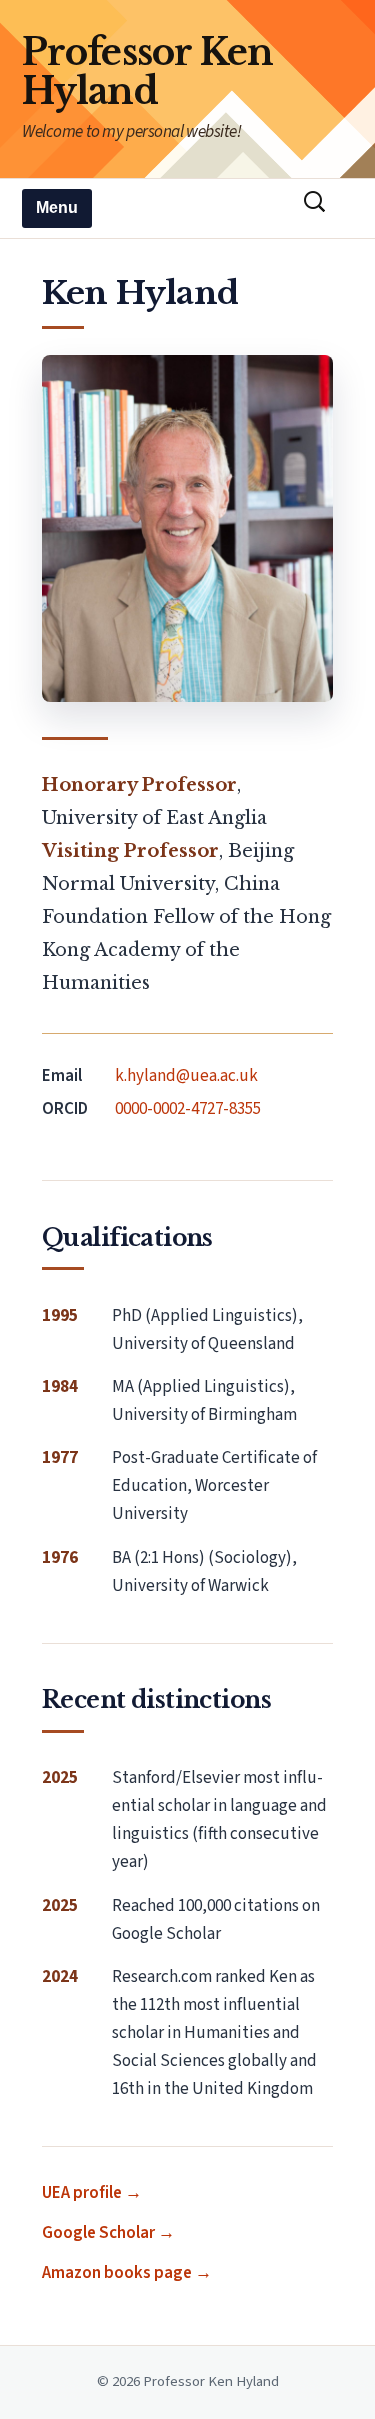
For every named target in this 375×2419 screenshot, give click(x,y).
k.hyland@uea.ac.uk (186, 1076)
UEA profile (82, 2193)
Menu (57, 207)
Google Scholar (98, 2233)
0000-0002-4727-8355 (188, 1109)
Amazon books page (117, 2273)
